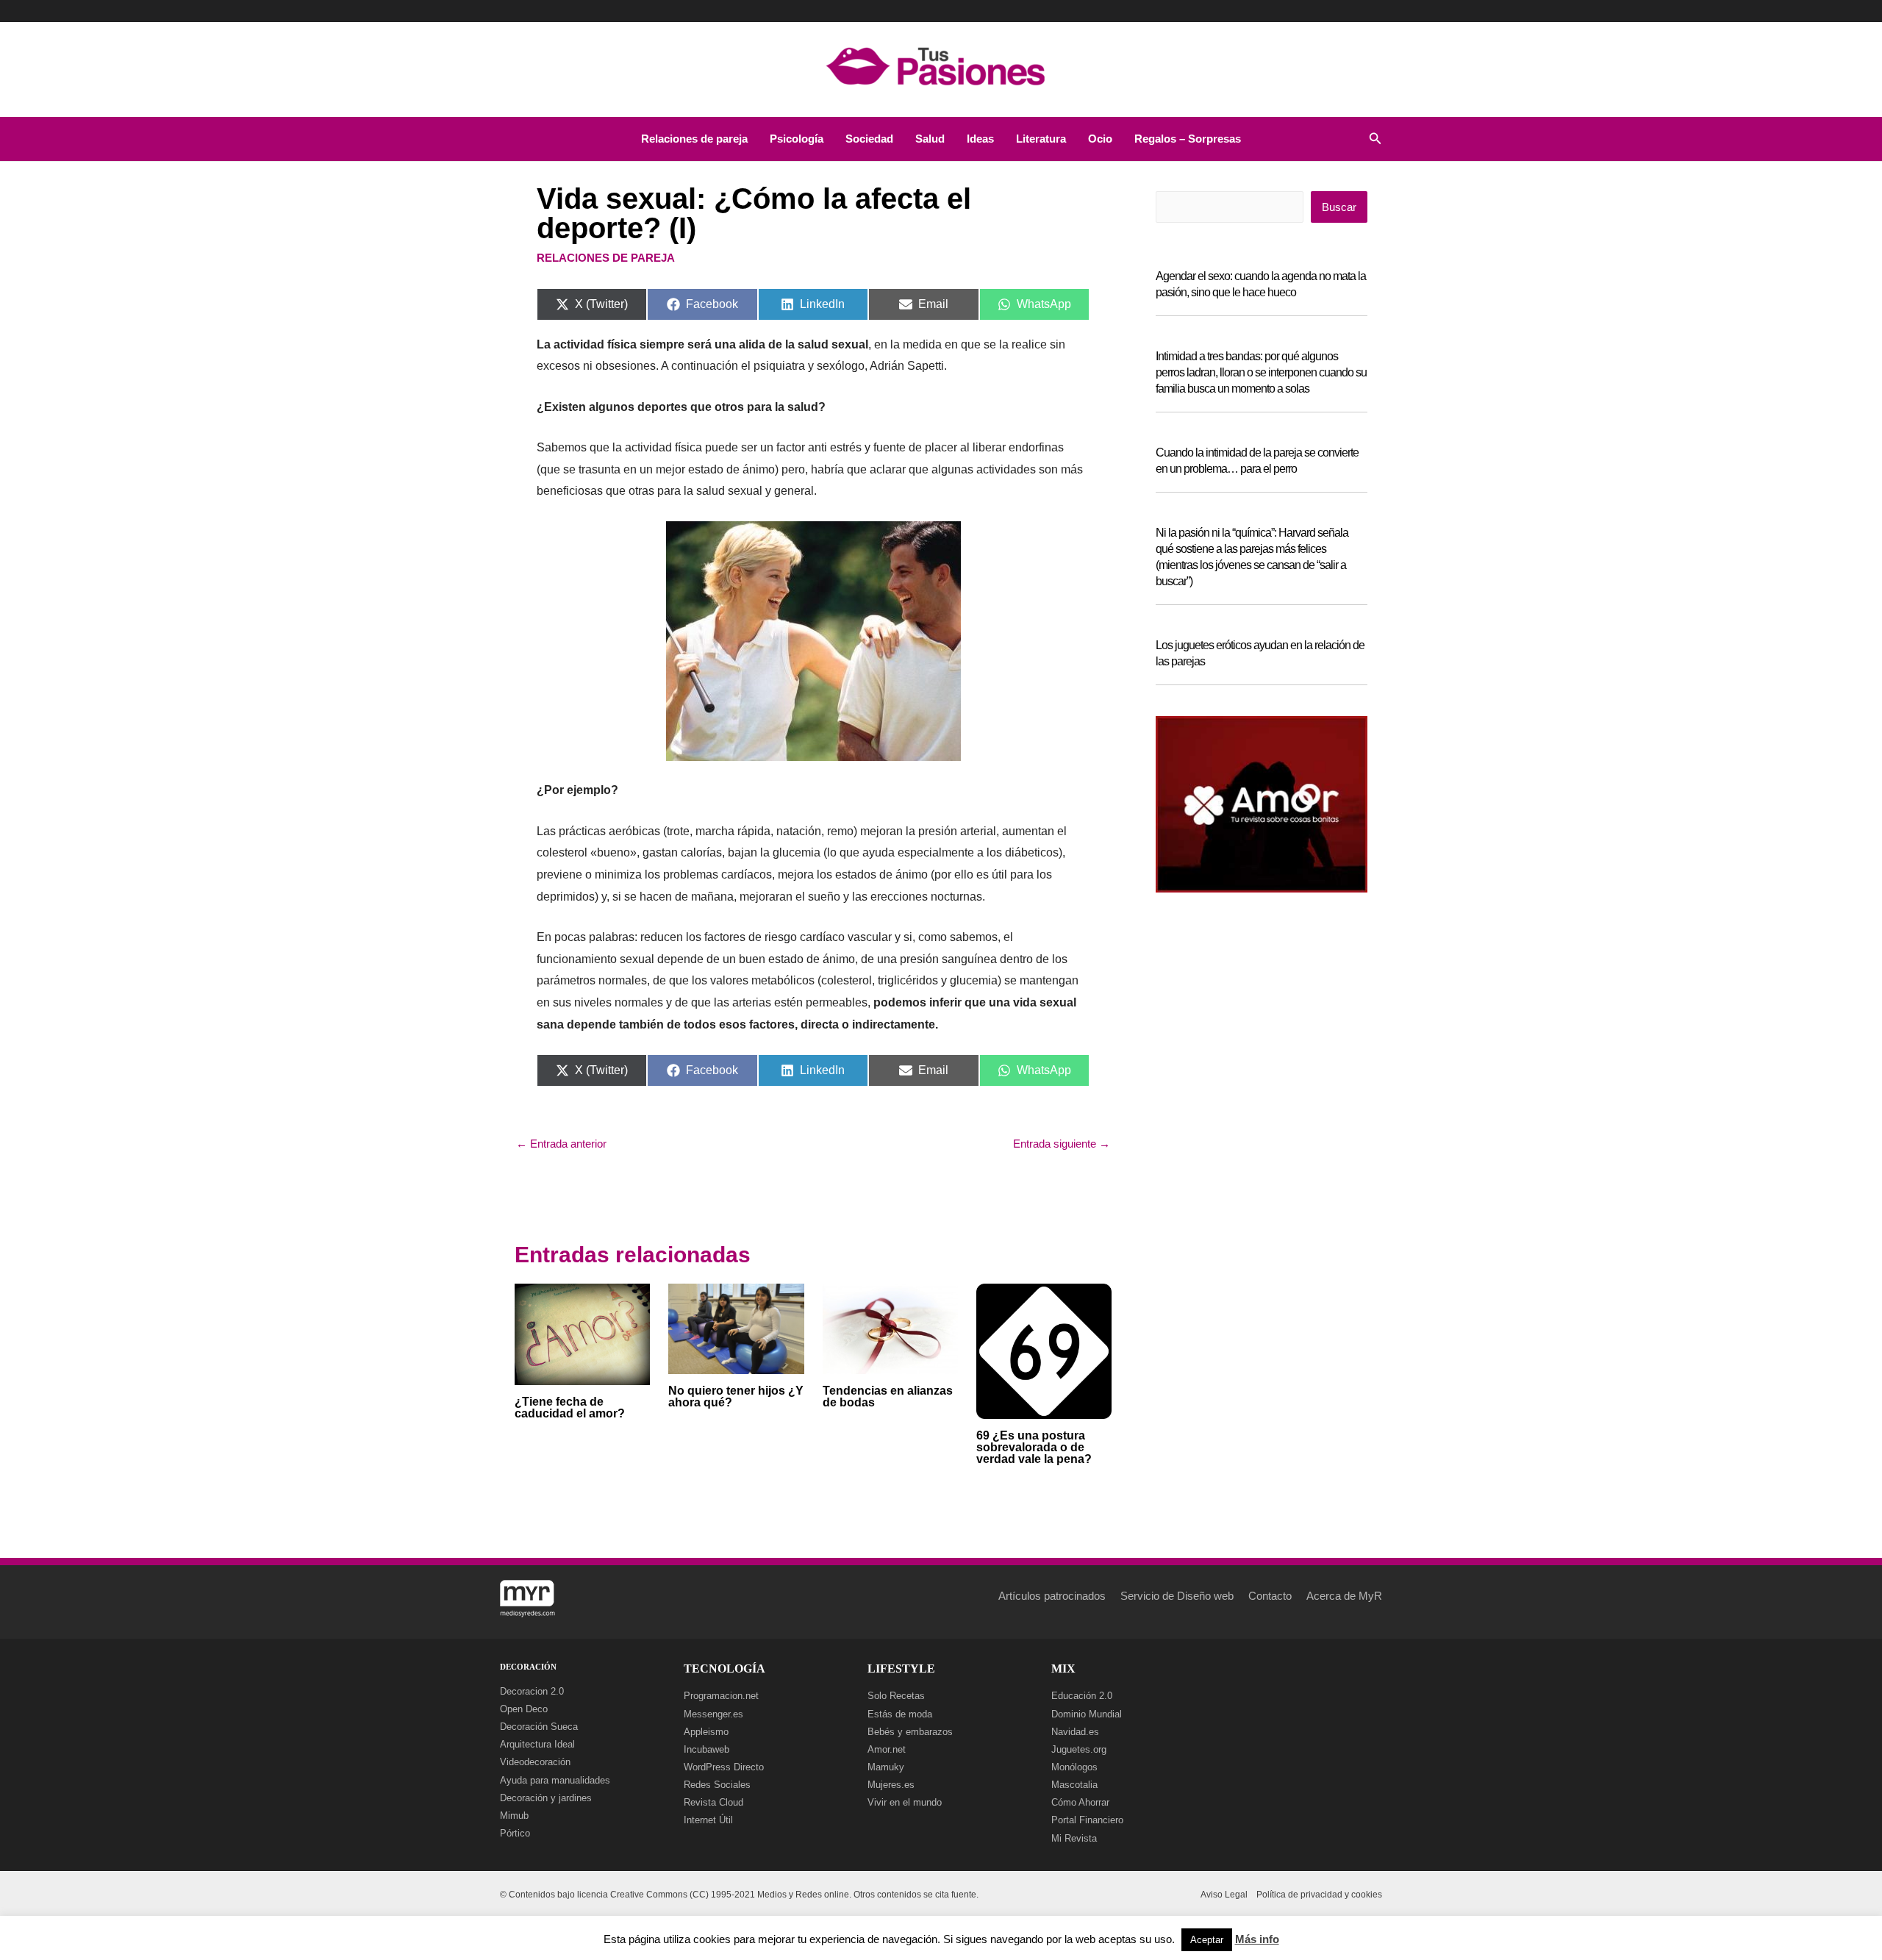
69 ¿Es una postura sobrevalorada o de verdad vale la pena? (1034, 1447)
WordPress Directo (724, 1767)
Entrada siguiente (1062, 1144)
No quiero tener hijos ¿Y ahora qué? (736, 1396)
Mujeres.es (891, 1785)
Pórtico (515, 1833)
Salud (930, 139)
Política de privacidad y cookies (1319, 1895)
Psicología (797, 139)
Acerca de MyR (1344, 1596)
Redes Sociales (717, 1785)
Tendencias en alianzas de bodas (888, 1396)
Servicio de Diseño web (1177, 1596)
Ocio (1100, 139)
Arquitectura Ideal (537, 1744)
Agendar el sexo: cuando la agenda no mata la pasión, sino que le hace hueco (1261, 284)
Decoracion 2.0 (532, 1691)
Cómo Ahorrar (1080, 1802)
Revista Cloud (713, 1802)
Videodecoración (535, 1762)
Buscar (1339, 207)
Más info (1257, 1939)
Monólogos (1074, 1767)
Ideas (980, 139)
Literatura (1041, 139)
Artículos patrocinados (1052, 1596)
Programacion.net (721, 1696)
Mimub (514, 1816)
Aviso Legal (1224, 1895)
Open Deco (524, 1709)
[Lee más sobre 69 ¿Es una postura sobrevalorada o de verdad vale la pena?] (1044, 1350)
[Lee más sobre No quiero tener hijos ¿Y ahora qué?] (736, 1327)
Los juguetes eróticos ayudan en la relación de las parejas (1260, 653)
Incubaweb (706, 1749)
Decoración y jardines (546, 1798)
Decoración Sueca (539, 1727)
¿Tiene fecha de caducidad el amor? (570, 1408)
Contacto (1270, 1596)
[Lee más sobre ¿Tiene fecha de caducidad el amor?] (582, 1333)
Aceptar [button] (1207, 1940)
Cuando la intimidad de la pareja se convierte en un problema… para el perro (1257, 461)
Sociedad (869, 139)
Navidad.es (1075, 1732)
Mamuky (886, 1767)
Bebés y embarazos (910, 1732)
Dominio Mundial (1087, 1714)
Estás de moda (900, 1714)
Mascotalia (1074, 1785)
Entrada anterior (561, 1144)
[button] (1375, 139)
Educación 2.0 (1082, 1696)
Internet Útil (708, 1820)
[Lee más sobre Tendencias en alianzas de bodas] (890, 1328)
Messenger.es (713, 1714)
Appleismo (706, 1732)
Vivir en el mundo (905, 1802)
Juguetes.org (1079, 1749)
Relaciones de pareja (694, 139)
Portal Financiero (1087, 1820)
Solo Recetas (896, 1696)
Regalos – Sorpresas (1188, 139)
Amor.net (887, 1749)
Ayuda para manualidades (555, 1780)
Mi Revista (1074, 1838)
